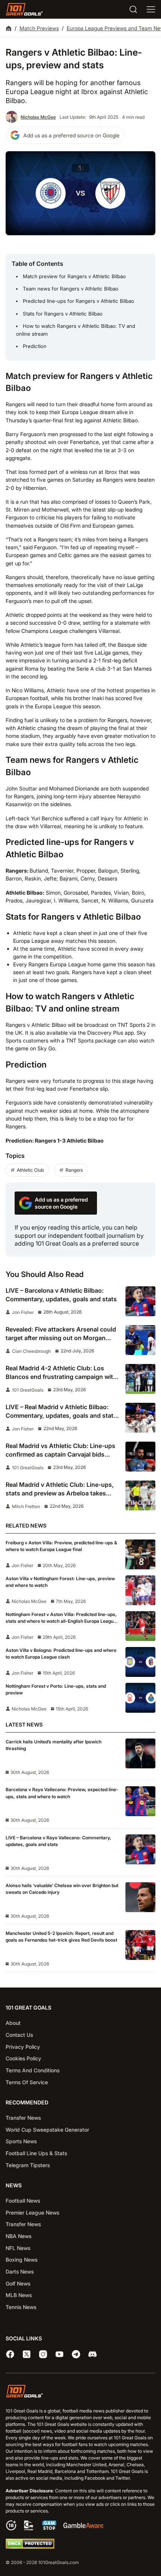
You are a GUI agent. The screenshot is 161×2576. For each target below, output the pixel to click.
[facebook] (10, 2354)
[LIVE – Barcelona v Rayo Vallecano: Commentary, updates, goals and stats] (140, 1849)
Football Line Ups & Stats (36, 2153)
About (13, 2023)
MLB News (19, 2295)
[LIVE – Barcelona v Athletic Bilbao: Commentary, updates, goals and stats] (140, 1301)
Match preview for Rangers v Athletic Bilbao (74, 276)
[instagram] (43, 2354)
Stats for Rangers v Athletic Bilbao (63, 314)
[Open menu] (151, 9)
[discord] (92, 2354)
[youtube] (60, 2354)
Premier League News (32, 2213)
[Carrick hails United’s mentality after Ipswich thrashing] (140, 1753)
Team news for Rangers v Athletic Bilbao (71, 289)
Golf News (18, 2283)
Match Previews (39, 28)
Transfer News (23, 2118)
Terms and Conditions (33, 2070)
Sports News (21, 2141)
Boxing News (22, 2260)
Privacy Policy (23, 2047)
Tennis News (21, 2307)
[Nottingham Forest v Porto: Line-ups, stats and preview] (140, 1698)
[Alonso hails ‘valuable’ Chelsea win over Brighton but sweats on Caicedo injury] (140, 1897)
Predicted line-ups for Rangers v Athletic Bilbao (78, 301)
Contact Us (19, 2035)
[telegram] (76, 2354)
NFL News (18, 2248)
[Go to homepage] (24, 9)
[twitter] (27, 2354)
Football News (23, 2201)
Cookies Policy (23, 2058)
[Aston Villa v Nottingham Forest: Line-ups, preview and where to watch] (140, 1590)
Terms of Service (27, 2082)
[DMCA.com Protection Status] (30, 2547)
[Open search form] (133, 9)
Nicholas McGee (38, 117)
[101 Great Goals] (80, 2392)
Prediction (35, 346)
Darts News (20, 2272)
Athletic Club (30, 1170)
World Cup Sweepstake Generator (47, 2130)
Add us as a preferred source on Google (71, 135)
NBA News (19, 2236)
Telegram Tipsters (28, 2165)
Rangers (74, 1170)
